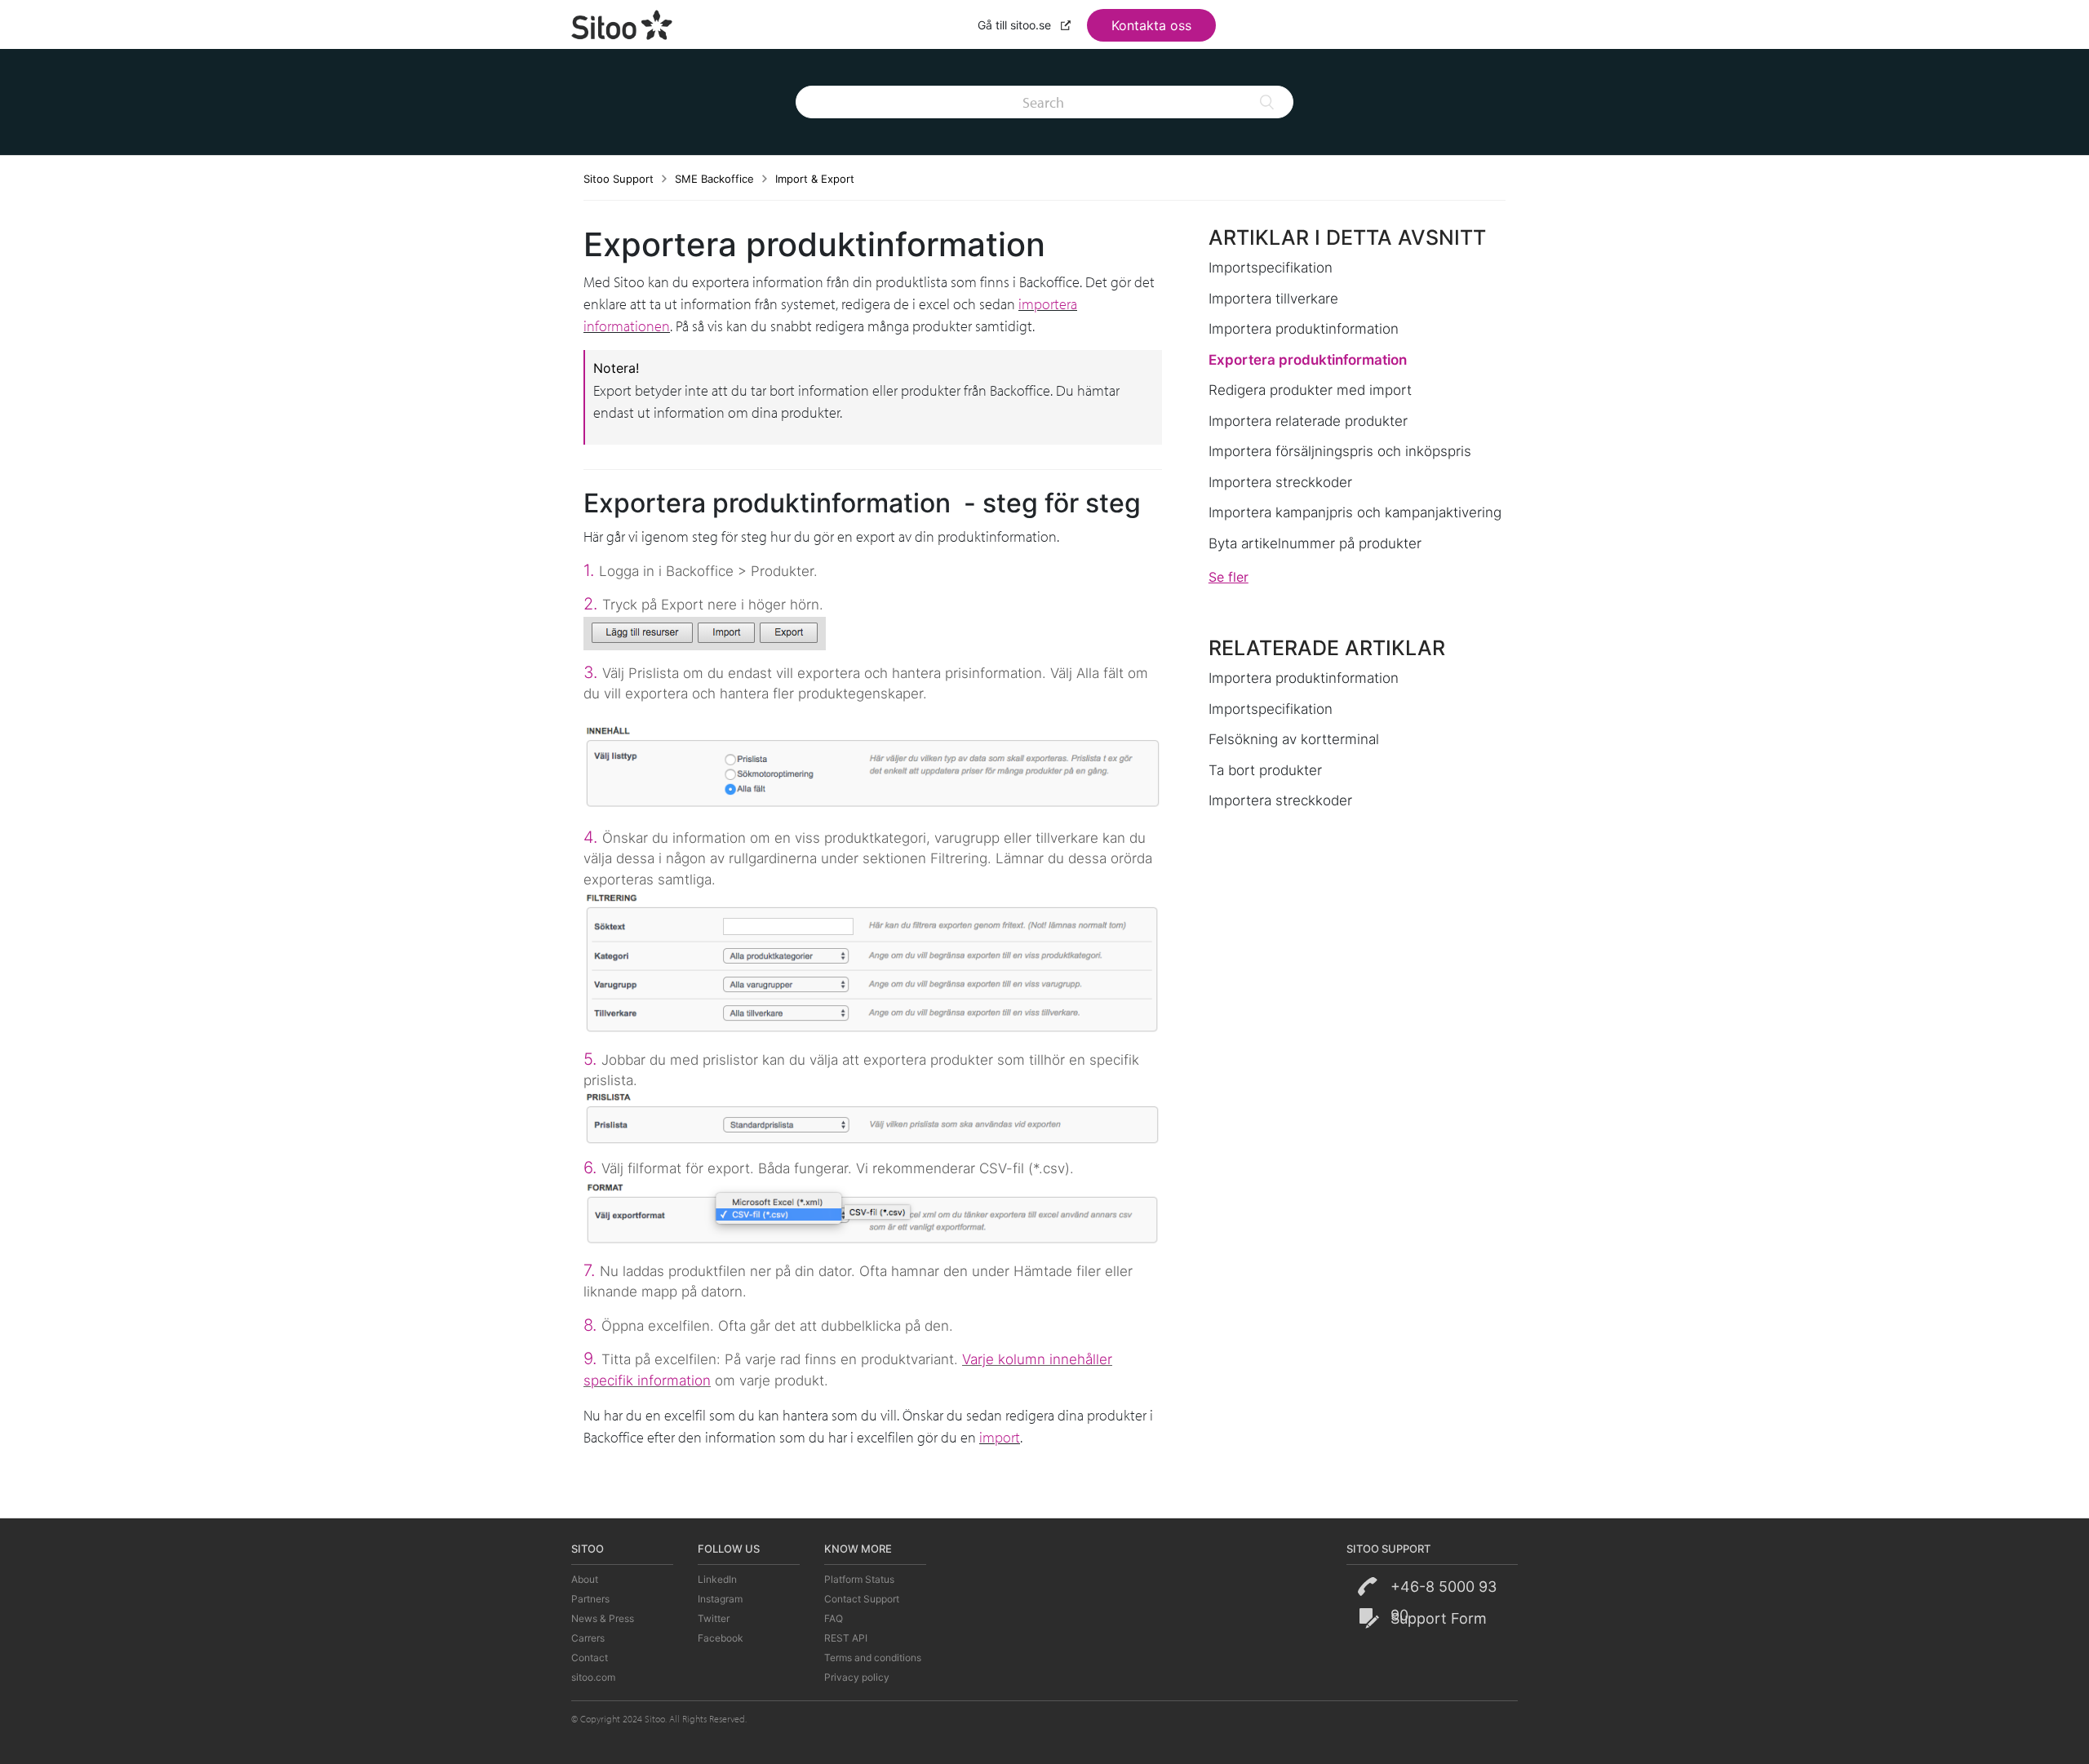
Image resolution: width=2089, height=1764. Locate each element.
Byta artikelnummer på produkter (1315, 543)
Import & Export (815, 179)
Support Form (1439, 1618)
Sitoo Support (619, 179)
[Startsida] (623, 23)
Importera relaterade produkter (1308, 421)
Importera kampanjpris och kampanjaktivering (1355, 512)
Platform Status (859, 1579)
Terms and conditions (873, 1658)
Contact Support (862, 1599)
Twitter (714, 1618)
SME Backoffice (714, 179)
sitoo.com (593, 1677)
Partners (590, 1599)
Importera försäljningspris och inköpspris (1340, 451)
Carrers (588, 1638)
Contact (590, 1658)
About (585, 1579)
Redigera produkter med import (1310, 390)
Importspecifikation (1271, 268)
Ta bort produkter (1265, 770)
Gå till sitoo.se (1016, 25)
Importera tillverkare (1273, 299)
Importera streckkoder (1280, 482)
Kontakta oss (1151, 25)
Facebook (721, 1638)
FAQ (834, 1618)
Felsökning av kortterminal (1294, 739)
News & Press (603, 1618)
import (1000, 1437)
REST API (846, 1638)
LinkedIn (717, 1579)
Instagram (720, 1599)
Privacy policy (857, 1677)
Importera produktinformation (1304, 329)
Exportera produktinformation (1308, 360)
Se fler (1229, 577)
